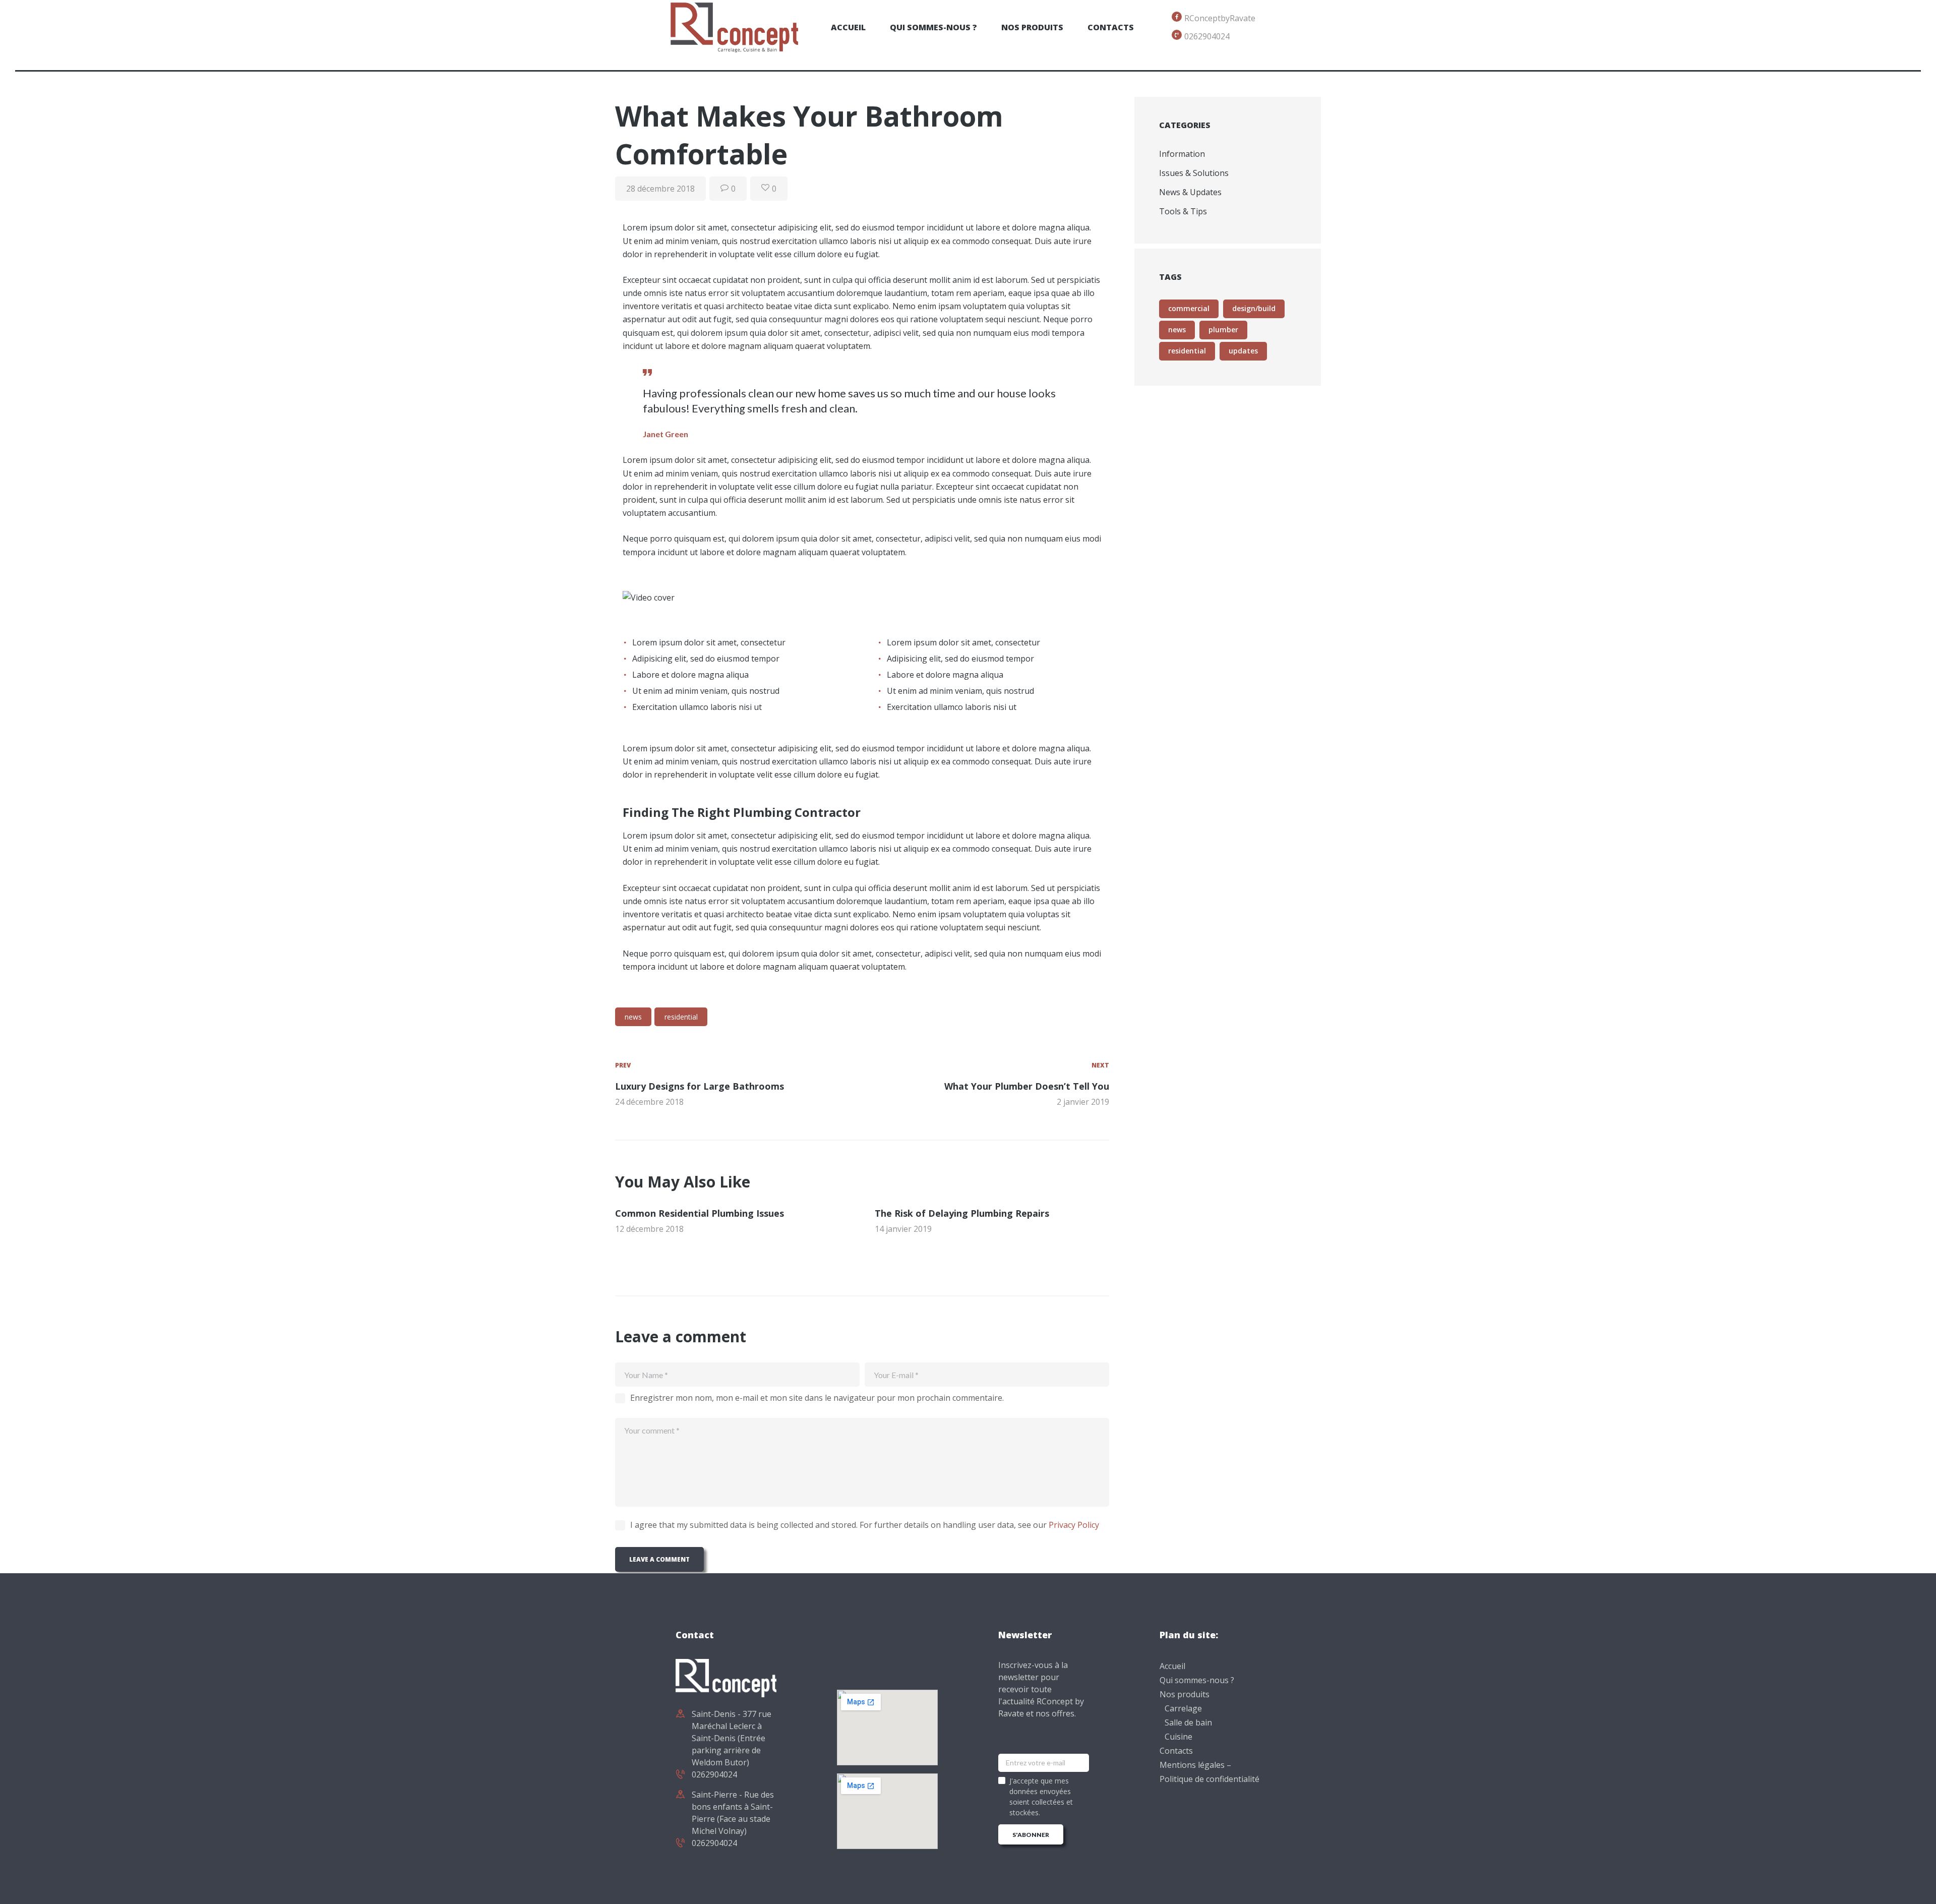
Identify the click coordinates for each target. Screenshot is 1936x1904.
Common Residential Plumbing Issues (700, 1213)
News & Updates (1190, 192)
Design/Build (1254, 308)
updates (1243, 351)
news (633, 1017)
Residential (681, 1017)
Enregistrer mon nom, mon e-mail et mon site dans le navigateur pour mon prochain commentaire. (817, 1398)
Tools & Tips (1183, 211)
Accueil (1172, 1666)
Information (1182, 154)
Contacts (1176, 1751)
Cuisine (1178, 1737)
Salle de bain (1188, 1722)
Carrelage (1183, 1708)
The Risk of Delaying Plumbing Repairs (962, 1213)
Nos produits (1185, 1694)
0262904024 (714, 1774)
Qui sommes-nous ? (1197, 1680)
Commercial (1189, 308)
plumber (1223, 330)
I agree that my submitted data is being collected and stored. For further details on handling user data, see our (865, 1525)
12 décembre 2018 (649, 1229)
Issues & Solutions (1194, 173)
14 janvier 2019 (903, 1229)
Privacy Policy (1074, 1525)
